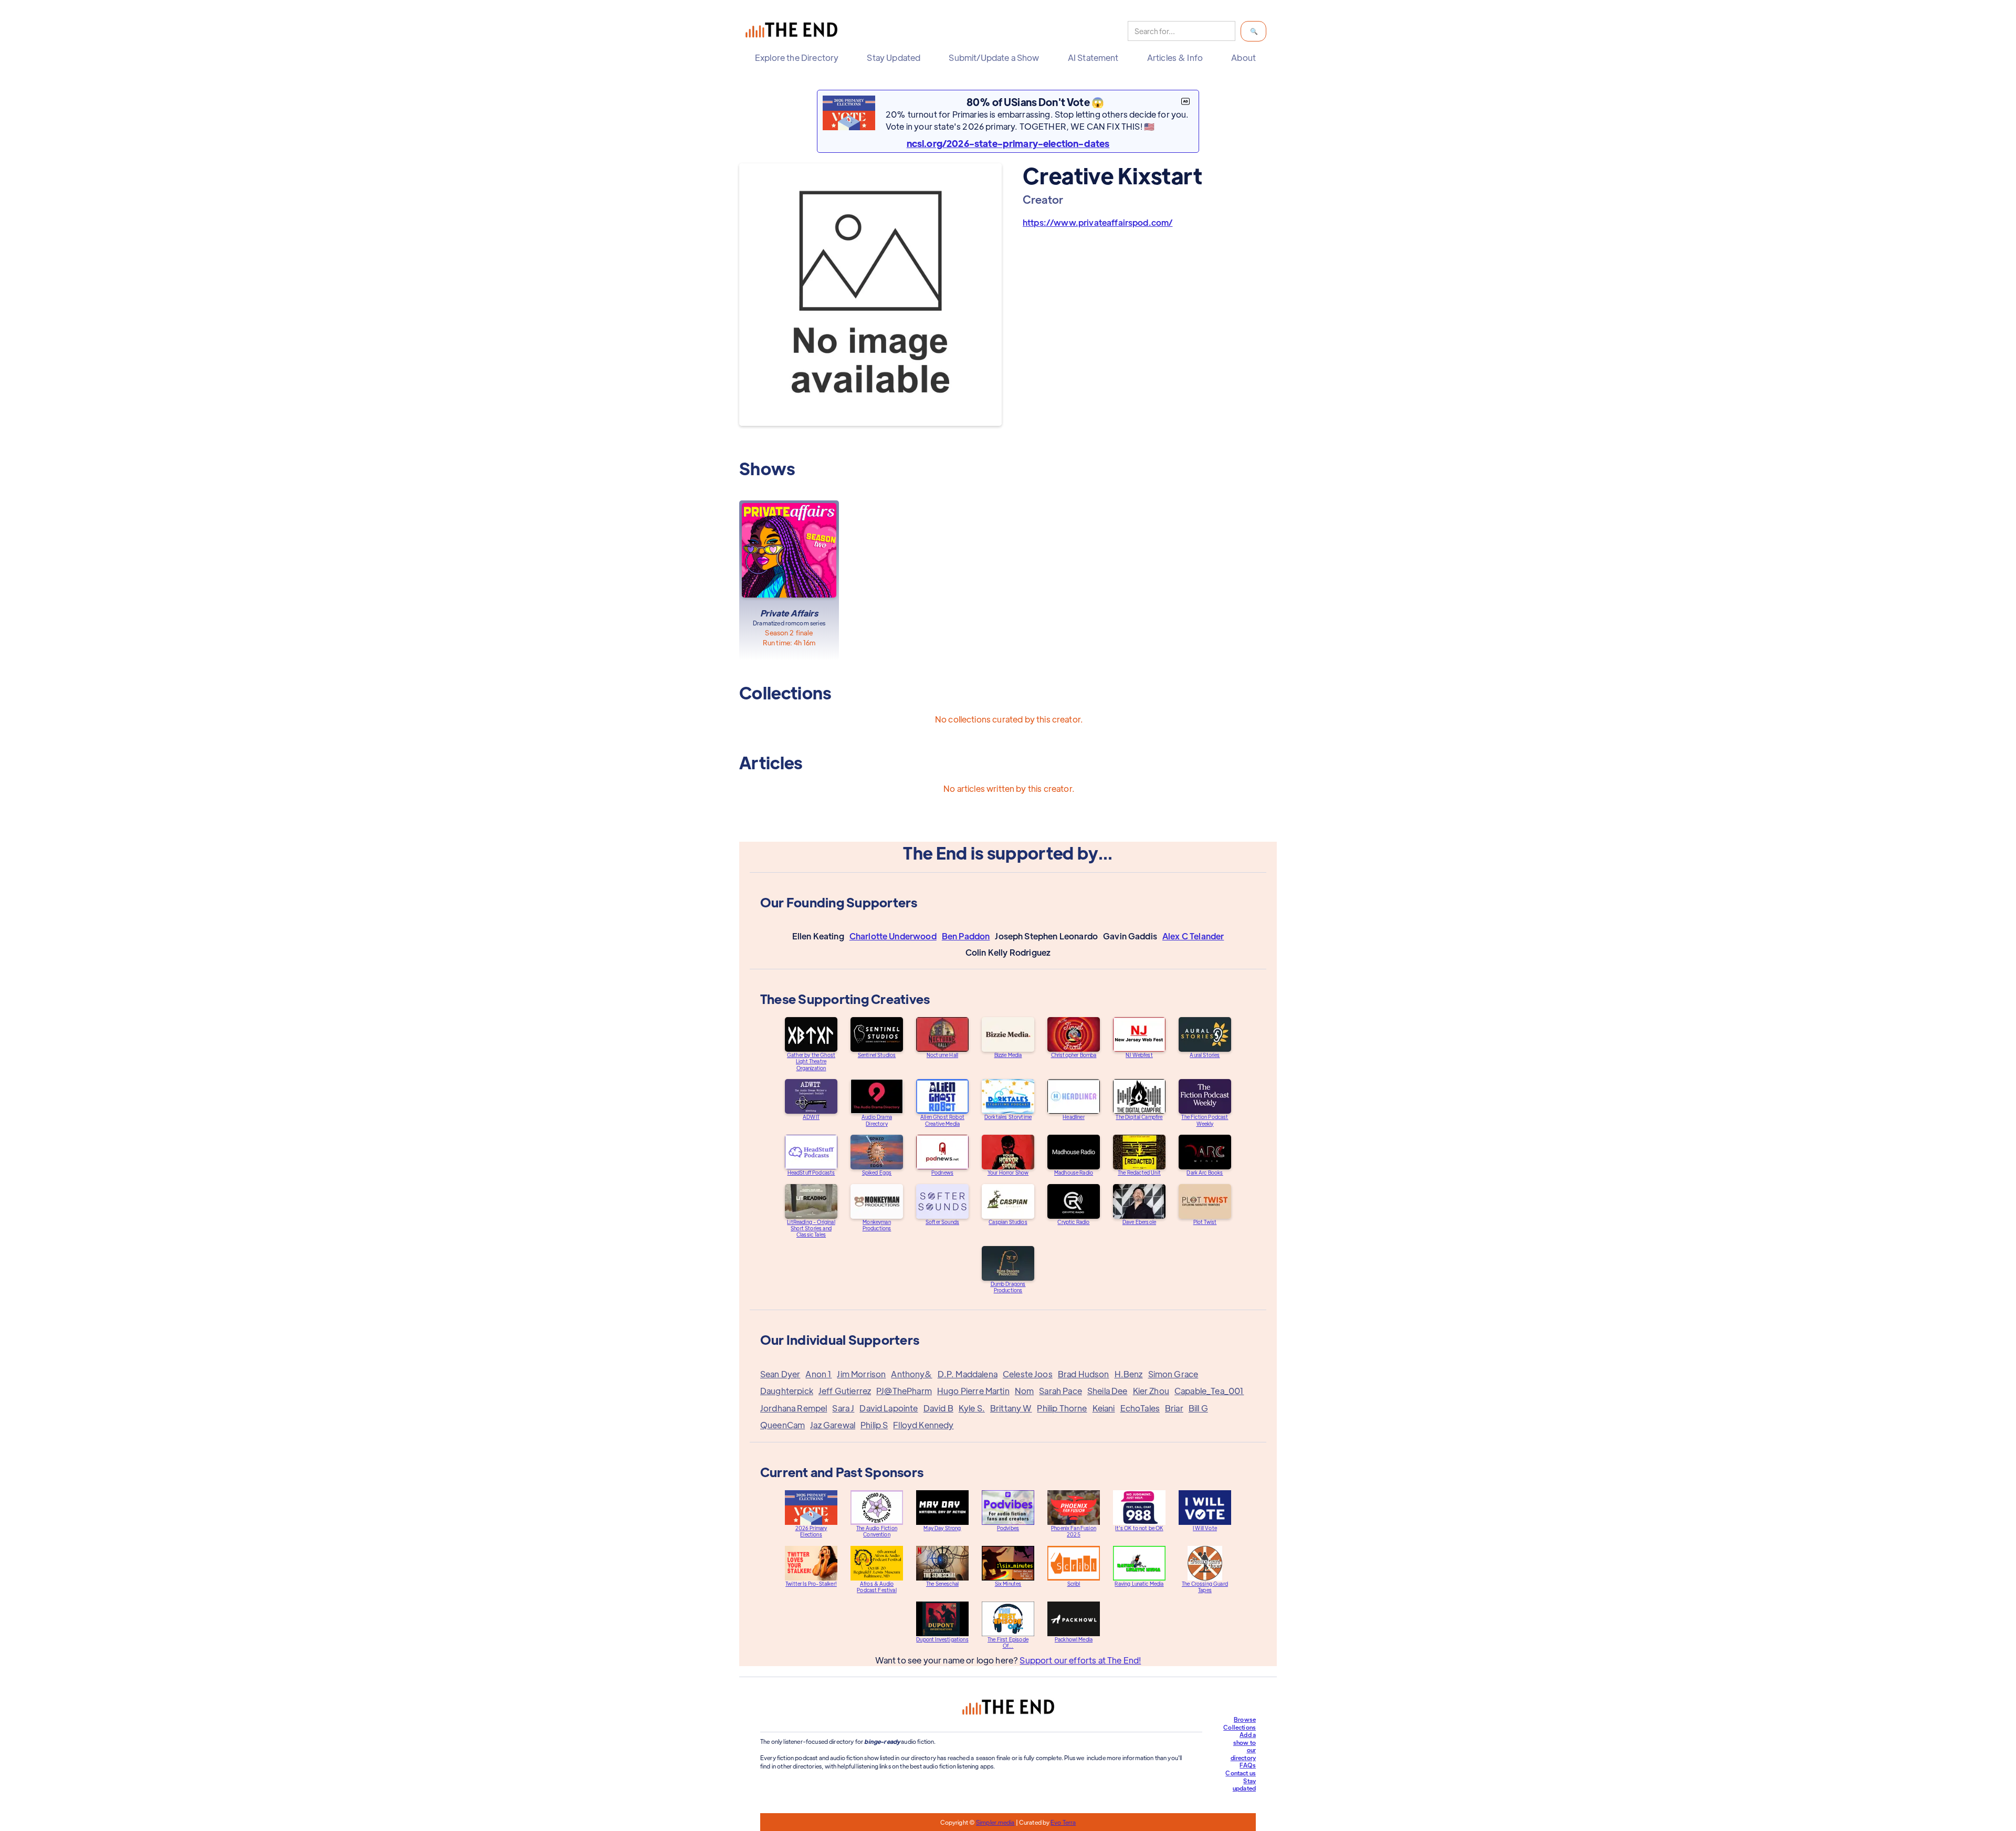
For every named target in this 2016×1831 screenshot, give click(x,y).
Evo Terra (1063, 1822)
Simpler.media (995, 1822)
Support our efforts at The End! (1080, 1660)
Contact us (1241, 1773)
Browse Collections (1240, 1723)
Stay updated (1244, 1785)
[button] (799, 58)
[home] (794, 31)
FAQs (1248, 1765)
